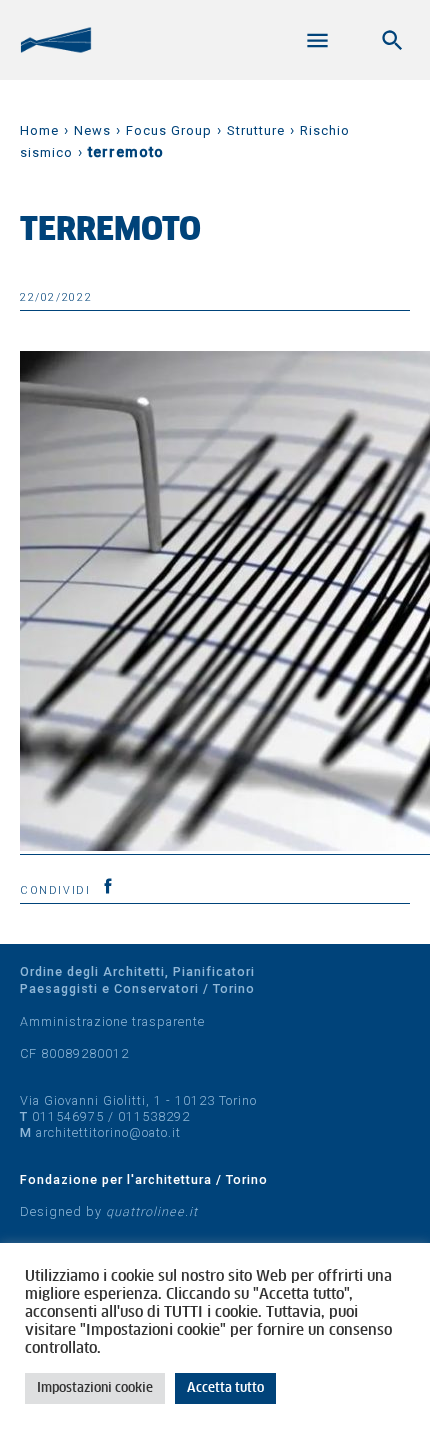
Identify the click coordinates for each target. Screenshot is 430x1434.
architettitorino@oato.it (108, 1132)
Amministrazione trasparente (112, 1021)
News (92, 130)
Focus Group (169, 130)
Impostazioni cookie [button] (95, 1388)
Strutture (256, 130)
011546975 (68, 1116)
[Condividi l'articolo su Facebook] (108, 886)
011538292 (154, 1116)
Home (39, 130)
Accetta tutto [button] (225, 1388)
